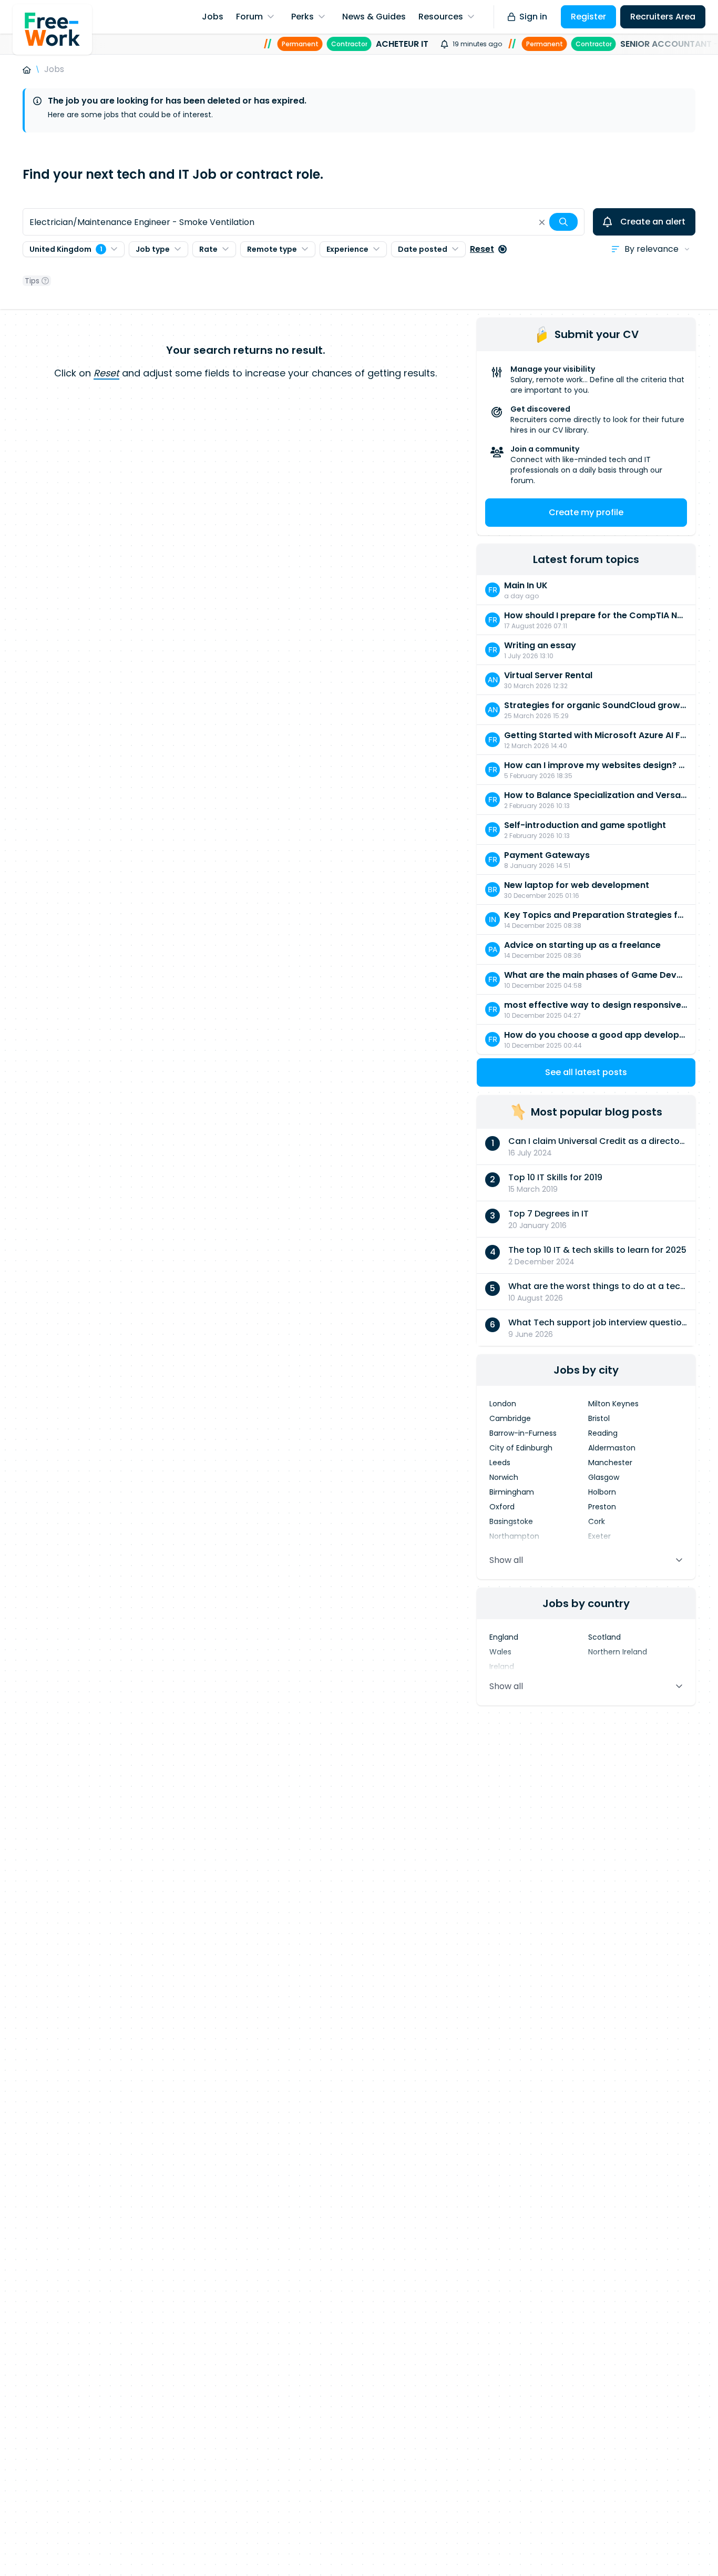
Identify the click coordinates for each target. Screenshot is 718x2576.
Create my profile (586, 512)
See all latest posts (586, 1072)
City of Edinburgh (521, 1448)
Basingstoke (511, 1521)
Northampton (514, 1536)
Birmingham (512, 1492)
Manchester (610, 1463)
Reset (482, 249)
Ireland (502, 1667)
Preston (602, 1507)
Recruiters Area (663, 17)
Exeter (599, 1536)
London (503, 1404)
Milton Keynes (613, 1404)
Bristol (599, 1418)
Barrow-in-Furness (523, 1433)
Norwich (504, 1477)
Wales (500, 1652)
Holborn (602, 1492)
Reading (603, 1433)
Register (588, 17)
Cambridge (510, 1418)
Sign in (533, 17)
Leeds (500, 1463)
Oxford (502, 1507)
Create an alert (653, 222)
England (504, 1637)
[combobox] (304, 222)
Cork (597, 1521)
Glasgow (604, 1477)
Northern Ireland (618, 1652)
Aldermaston (612, 1448)
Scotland (604, 1637)
